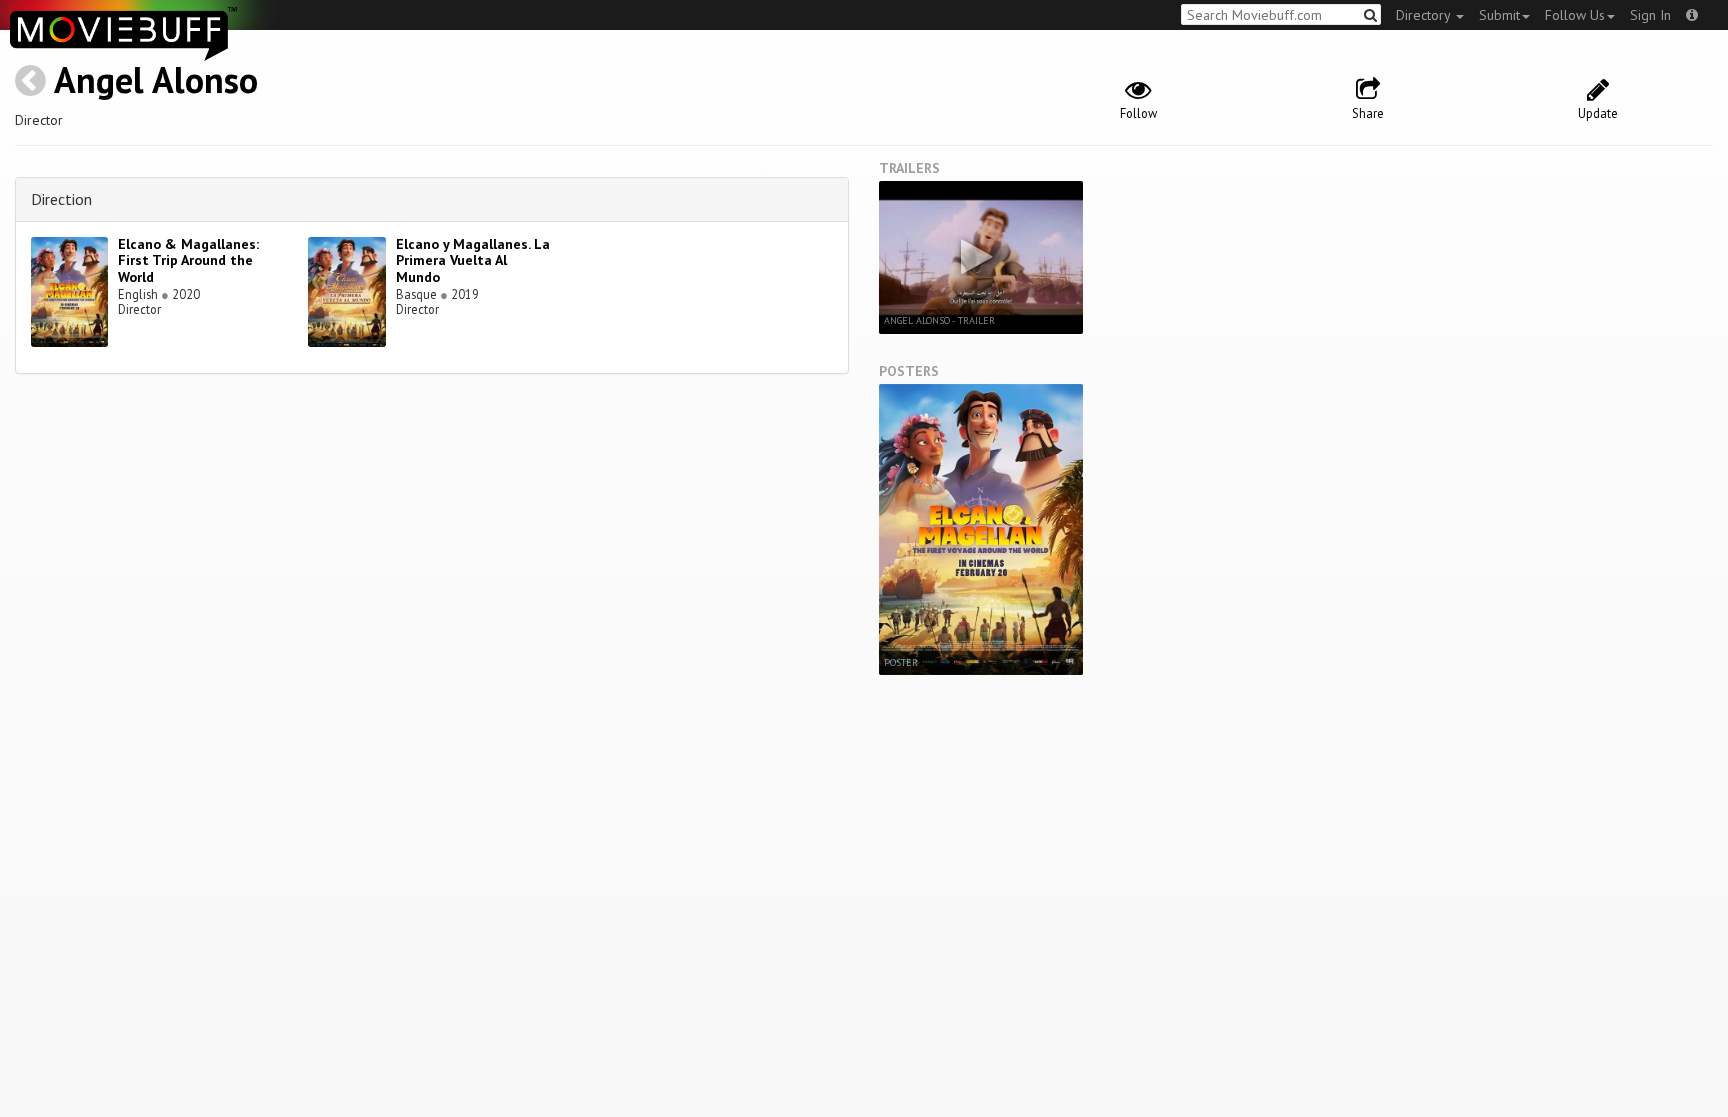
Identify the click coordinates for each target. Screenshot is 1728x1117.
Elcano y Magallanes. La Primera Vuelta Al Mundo (473, 261)
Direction (61, 199)
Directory (1425, 15)
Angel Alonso (156, 79)
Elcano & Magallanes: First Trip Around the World (188, 261)
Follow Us (1575, 15)
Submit (1499, 15)
